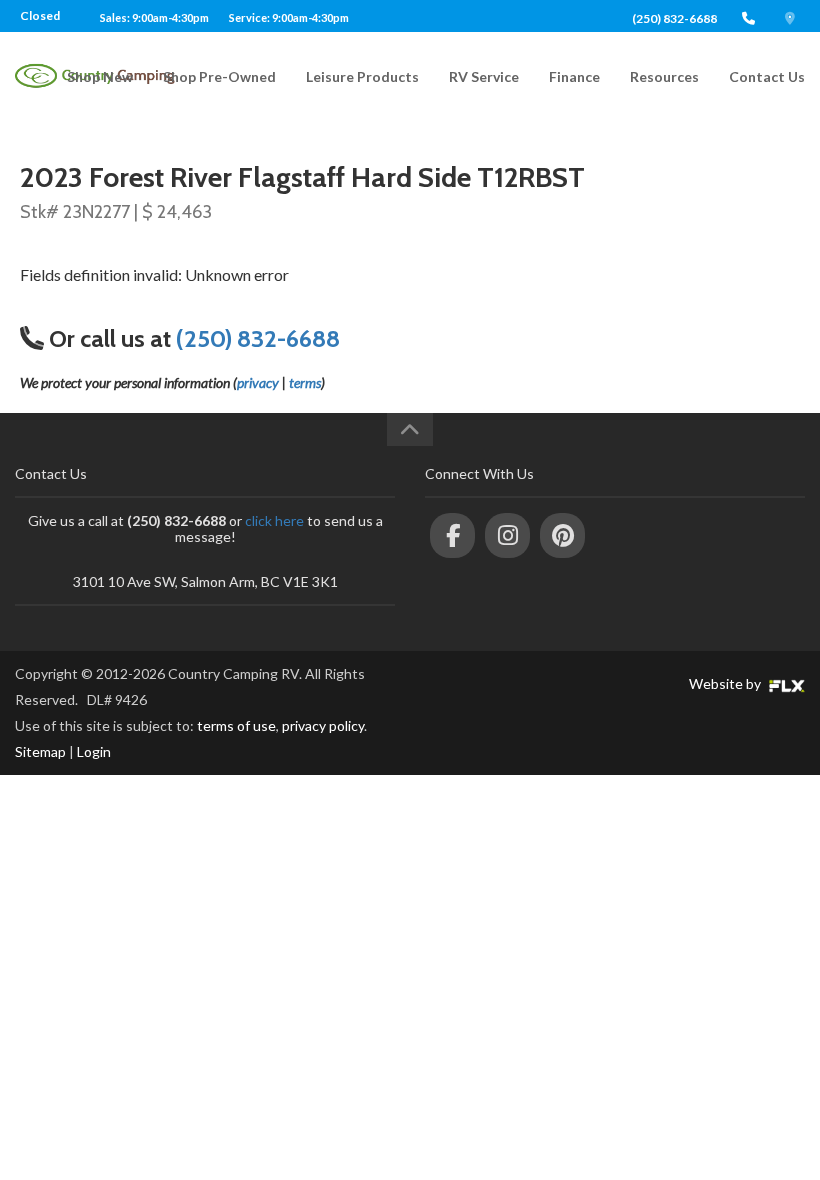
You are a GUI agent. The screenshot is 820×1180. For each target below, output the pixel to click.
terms (305, 382)
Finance (574, 76)
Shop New (100, 76)
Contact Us (767, 76)
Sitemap (40, 751)
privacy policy (323, 725)
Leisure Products (362, 76)
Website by (726, 683)
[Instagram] (507, 535)
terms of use (236, 725)
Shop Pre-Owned (219, 76)
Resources (664, 76)
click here (274, 520)
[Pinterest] (562, 535)
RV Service (484, 76)
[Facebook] (452, 535)
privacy (258, 382)
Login (94, 751)
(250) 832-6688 (674, 18)
